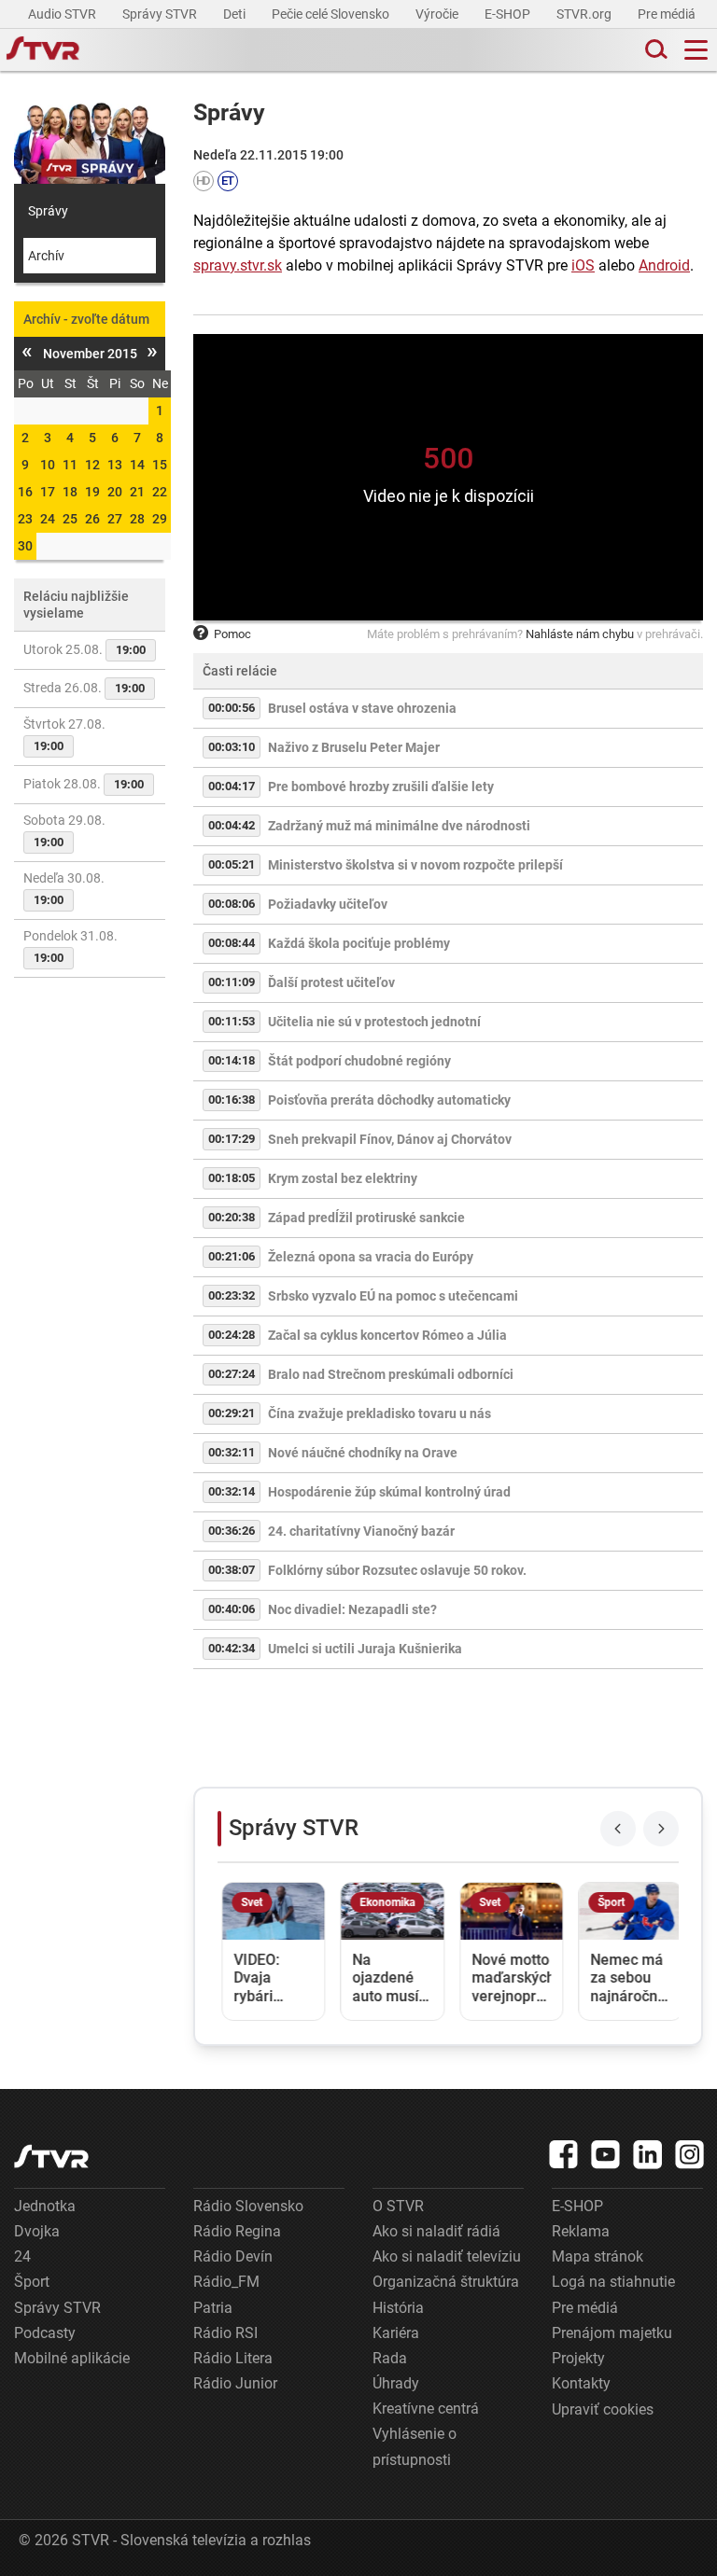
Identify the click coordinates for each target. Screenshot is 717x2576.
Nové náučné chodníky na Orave (363, 1453)
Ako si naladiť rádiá (436, 2231)
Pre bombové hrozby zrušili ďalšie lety (381, 787)
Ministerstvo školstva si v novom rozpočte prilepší (415, 865)
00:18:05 (232, 1178)
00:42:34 (232, 1648)
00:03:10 (232, 747)
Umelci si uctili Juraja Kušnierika (365, 1649)
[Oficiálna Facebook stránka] (564, 2154)
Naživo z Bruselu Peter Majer (354, 747)
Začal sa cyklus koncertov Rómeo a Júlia (387, 1335)
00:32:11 (232, 1452)
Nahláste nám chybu (580, 634)
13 (115, 465)
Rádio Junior (235, 2383)
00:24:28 (232, 1335)
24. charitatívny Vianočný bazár (361, 1531)
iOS (583, 265)
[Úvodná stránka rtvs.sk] (43, 50)
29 (160, 519)
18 (70, 492)
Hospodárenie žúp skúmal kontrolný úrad (389, 1492)
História (398, 2308)
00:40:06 (232, 1609)
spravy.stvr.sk (238, 265)
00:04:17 (232, 786)
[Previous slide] (618, 1829)
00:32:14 (232, 1491)
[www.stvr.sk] (51, 2157)
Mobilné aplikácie (72, 2358)
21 (137, 492)
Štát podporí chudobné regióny (359, 1061)
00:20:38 (232, 1217)
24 (48, 519)
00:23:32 (232, 1295)
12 (92, 465)
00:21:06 (232, 1256)
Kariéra (396, 2333)
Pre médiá (668, 14)
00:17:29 (232, 1139)
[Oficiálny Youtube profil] (606, 2154)
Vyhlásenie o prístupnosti (415, 2446)
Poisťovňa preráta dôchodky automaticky (389, 1100)
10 (48, 465)
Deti (236, 14)
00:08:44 (232, 943)
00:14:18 (232, 1060)
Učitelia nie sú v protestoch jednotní (374, 1022)
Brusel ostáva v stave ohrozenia (362, 708)
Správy (48, 211)
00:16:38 (232, 1100)
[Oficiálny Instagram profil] (690, 2154)
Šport (32, 2282)
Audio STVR (63, 14)
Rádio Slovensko (248, 2206)
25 (70, 519)
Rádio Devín (233, 2256)
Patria (213, 2308)
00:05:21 (232, 864)
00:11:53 (232, 1021)
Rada (390, 2358)
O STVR (398, 2206)
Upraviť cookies (603, 2409)
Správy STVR (161, 14)
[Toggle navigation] (696, 50)
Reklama (581, 2231)
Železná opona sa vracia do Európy (371, 1257)
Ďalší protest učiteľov (331, 982)
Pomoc (232, 634)
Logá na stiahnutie (613, 2282)
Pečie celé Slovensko (332, 14)
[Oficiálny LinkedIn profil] (648, 2154)
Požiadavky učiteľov (328, 904)
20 (115, 492)
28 (137, 519)
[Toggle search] (654, 50)
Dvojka (37, 2231)
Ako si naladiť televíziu (447, 2256)
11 (70, 465)
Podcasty (45, 2333)
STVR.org (585, 14)
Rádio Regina (237, 2231)
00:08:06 (232, 904)
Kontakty (581, 2383)
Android (664, 265)
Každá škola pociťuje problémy (359, 943)
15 (160, 465)
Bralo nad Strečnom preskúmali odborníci (391, 1374)
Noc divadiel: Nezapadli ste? (352, 1609)
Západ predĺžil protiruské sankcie (366, 1218)
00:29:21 (232, 1413)
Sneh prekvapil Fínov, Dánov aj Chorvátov (390, 1139)
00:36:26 (232, 1531)
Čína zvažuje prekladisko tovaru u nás (380, 1413)
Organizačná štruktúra (446, 2282)
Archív (46, 256)
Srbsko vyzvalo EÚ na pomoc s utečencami (393, 1296)
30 (25, 546)
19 (92, 492)
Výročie (438, 14)
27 (115, 519)
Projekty (578, 2358)
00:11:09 (232, 982)
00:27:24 (232, 1374)
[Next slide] (661, 1829)
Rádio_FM (226, 2282)
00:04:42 (232, 825)
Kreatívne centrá (426, 2409)
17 (48, 492)
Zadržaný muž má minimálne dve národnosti (399, 826)
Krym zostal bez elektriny (343, 1178)
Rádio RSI (225, 2333)
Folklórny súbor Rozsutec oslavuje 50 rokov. (397, 1570)
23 (25, 519)
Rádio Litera (233, 2358)
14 (137, 465)
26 (92, 519)
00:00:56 (232, 708)
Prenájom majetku (612, 2333)
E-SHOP (509, 14)
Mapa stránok (597, 2256)
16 (25, 492)
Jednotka (45, 2206)
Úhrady (396, 2383)
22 (160, 492)
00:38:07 (232, 1570)
